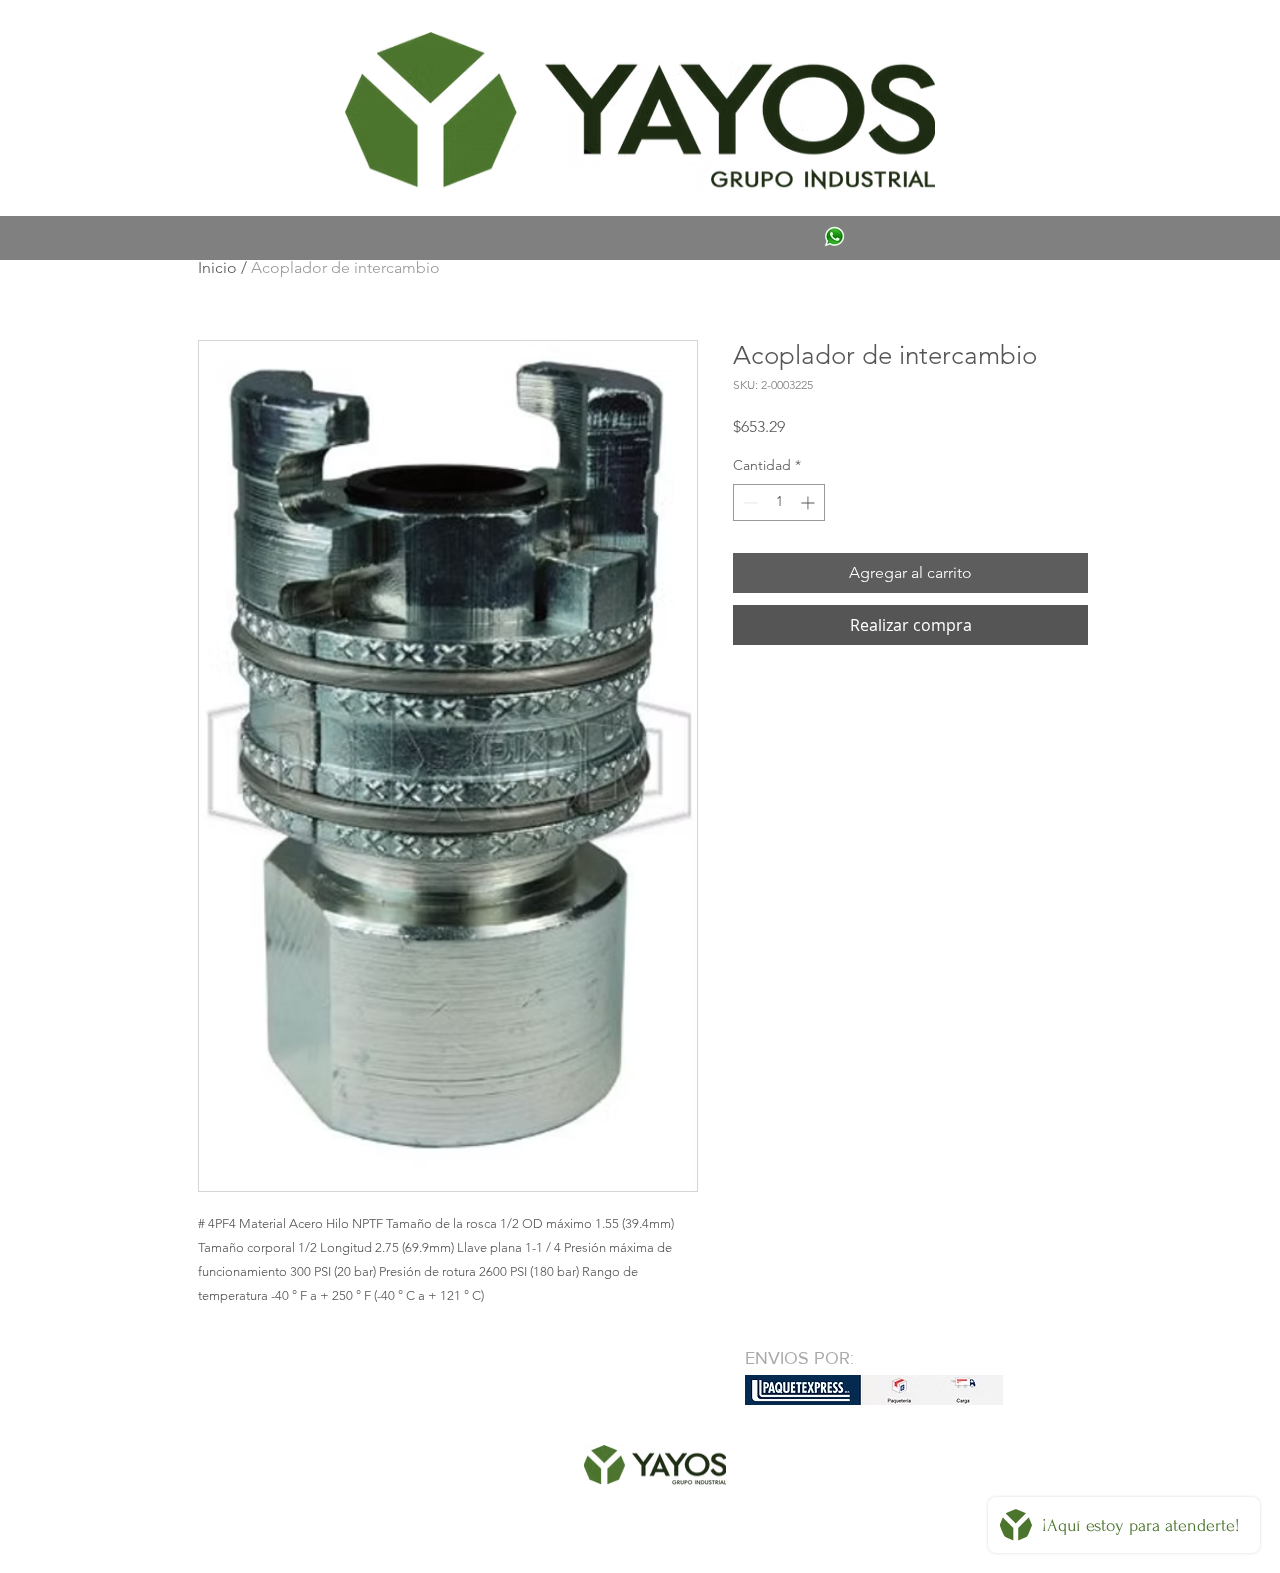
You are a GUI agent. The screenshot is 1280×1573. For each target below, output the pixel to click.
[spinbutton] (779, 502)
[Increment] (809, 502)
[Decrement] (748, 502)
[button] (227, 36)
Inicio (217, 267)
